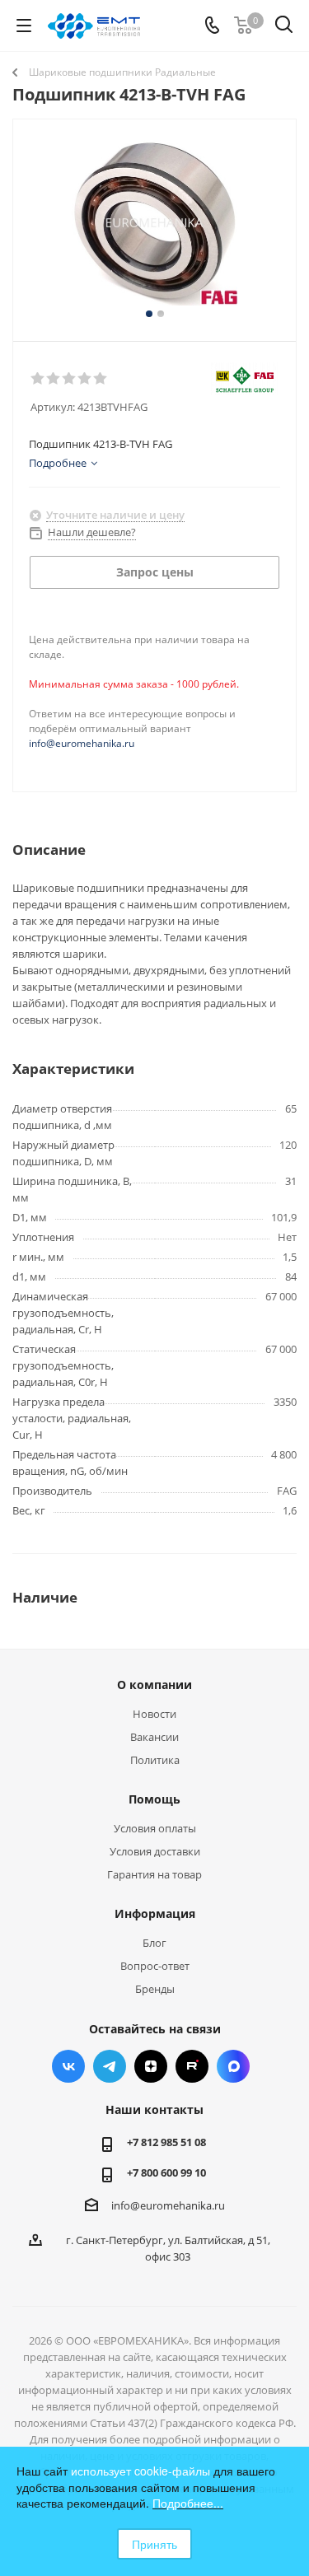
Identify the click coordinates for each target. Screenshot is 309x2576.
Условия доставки (155, 1851)
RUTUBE (192, 2066)
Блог (154, 1943)
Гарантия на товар (154, 1874)
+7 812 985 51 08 (166, 2142)
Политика (155, 1760)
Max (233, 2066)
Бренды (155, 1989)
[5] (101, 379)
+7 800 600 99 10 (166, 2172)
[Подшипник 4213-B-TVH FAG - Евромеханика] (154, 223)
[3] (70, 379)
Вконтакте (68, 2066)
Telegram (110, 2066)
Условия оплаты (155, 1828)
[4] (85, 379)
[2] (54, 379)
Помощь (154, 1799)
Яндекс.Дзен (151, 2066)
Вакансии (154, 1737)
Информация (155, 1913)
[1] (38, 379)
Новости (154, 1714)
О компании (154, 1685)
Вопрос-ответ (155, 1966)
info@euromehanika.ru (82, 743)
